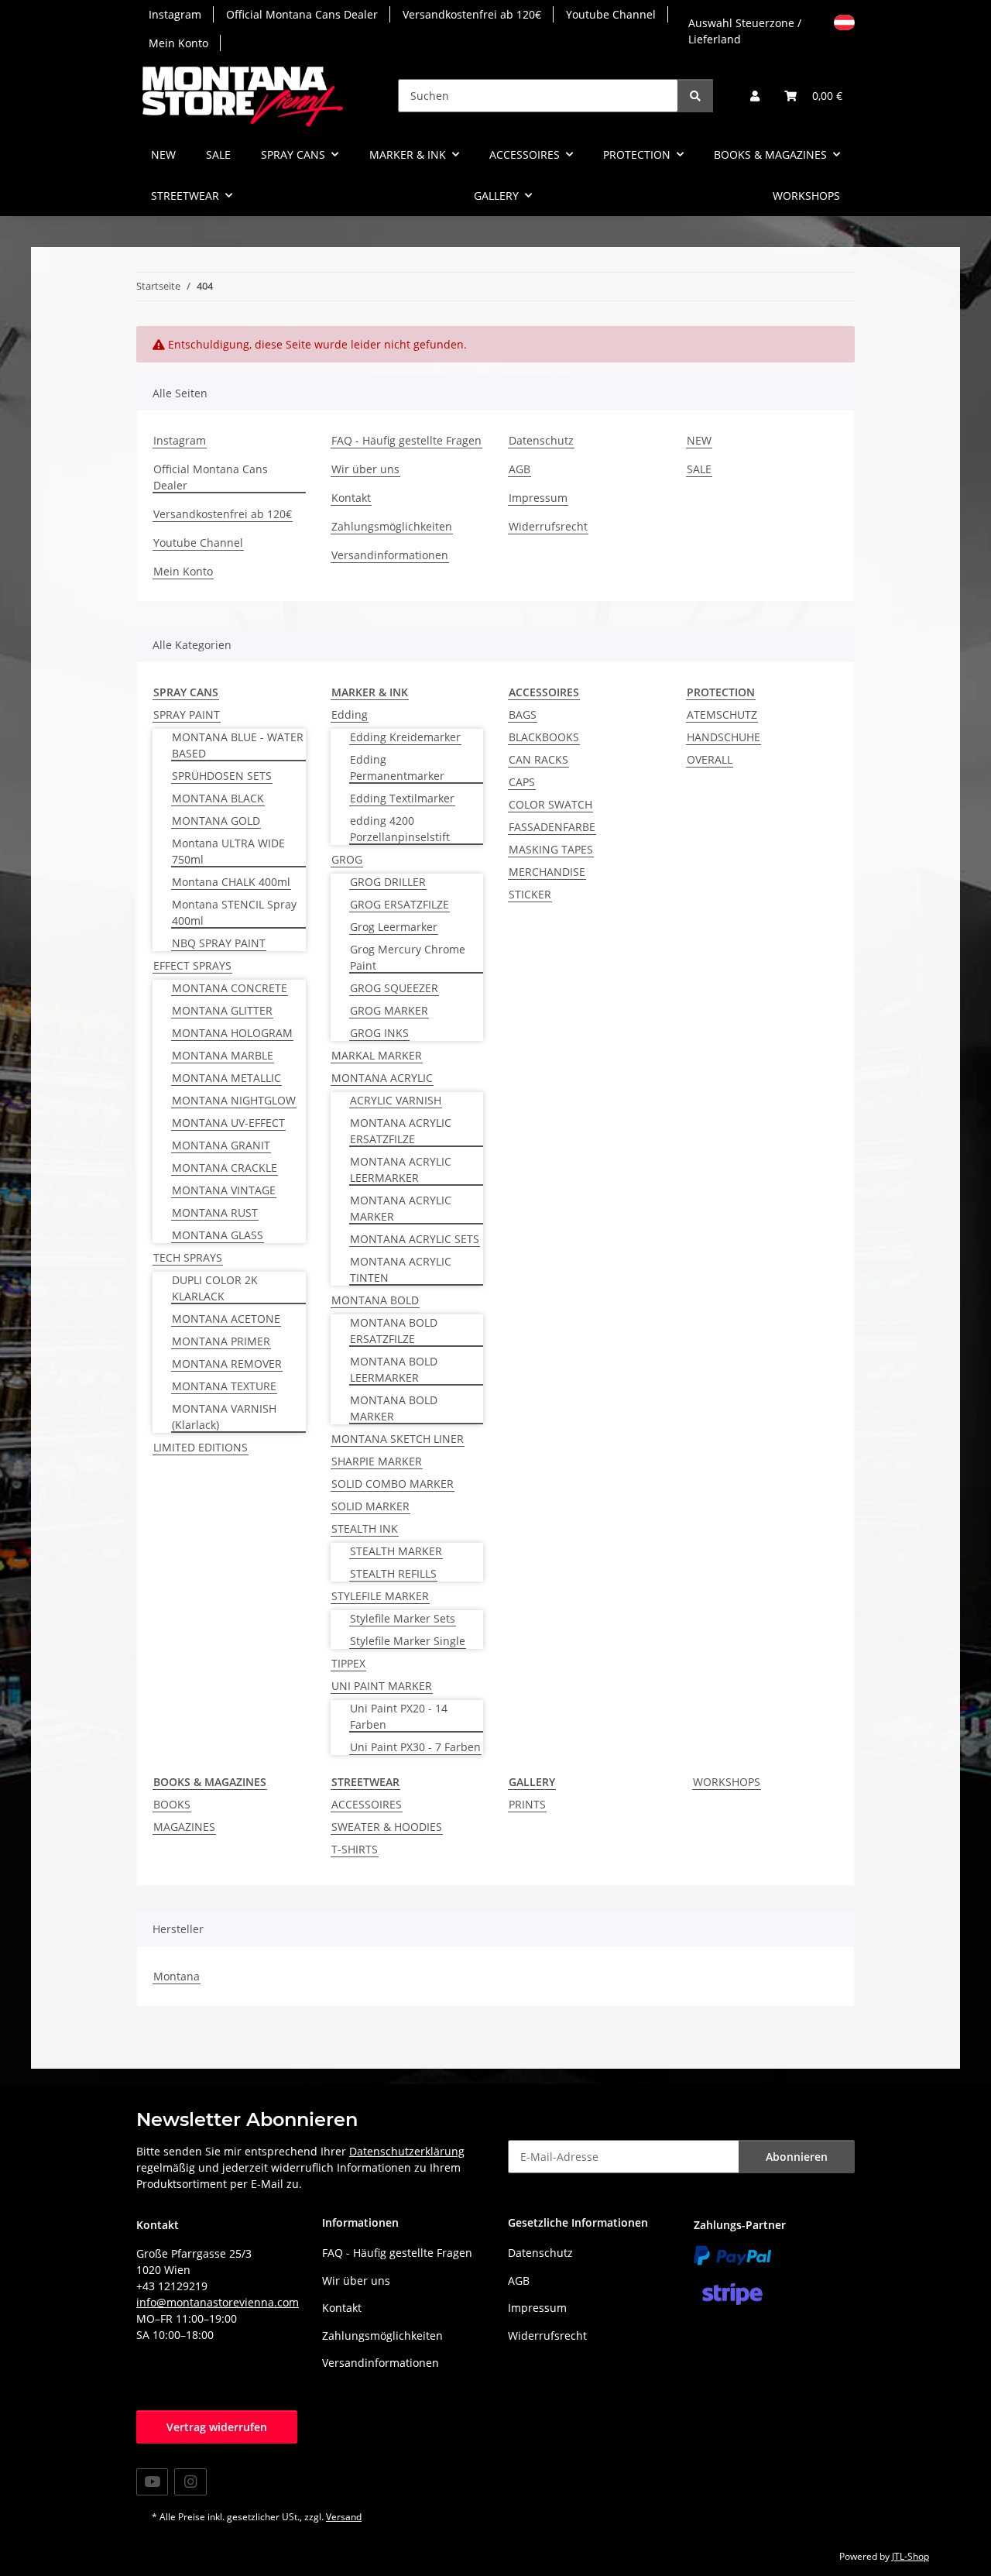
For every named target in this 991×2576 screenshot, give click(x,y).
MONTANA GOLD (216, 821)
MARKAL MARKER (377, 1055)
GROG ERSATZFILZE (399, 904)
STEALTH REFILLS (393, 1573)
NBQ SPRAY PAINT (219, 943)
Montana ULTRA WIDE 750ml (228, 851)
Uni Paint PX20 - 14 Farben (399, 1716)
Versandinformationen (390, 555)
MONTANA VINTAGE (224, 1190)
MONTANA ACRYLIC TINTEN (401, 1269)
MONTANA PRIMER (221, 1341)
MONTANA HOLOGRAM (232, 1033)
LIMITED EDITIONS (201, 1447)
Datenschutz (541, 440)
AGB (520, 469)
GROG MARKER (389, 1010)
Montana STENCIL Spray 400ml (234, 912)
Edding (350, 714)
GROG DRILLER (388, 882)
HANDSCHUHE (724, 737)
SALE (218, 155)
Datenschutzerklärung (407, 2151)
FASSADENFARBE (552, 827)
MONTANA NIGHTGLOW (234, 1100)
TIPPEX (348, 1663)
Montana (177, 1976)
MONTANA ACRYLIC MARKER (401, 1208)
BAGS (523, 714)
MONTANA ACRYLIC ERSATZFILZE (401, 1131)
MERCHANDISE (547, 872)
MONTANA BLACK (218, 798)
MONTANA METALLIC (226, 1078)
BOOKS (172, 1804)
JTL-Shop (910, 2556)
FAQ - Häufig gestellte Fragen (406, 440)
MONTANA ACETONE (226, 1319)
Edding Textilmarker (402, 798)
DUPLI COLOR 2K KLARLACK (215, 1288)
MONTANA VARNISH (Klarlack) (224, 1417)
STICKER (530, 894)
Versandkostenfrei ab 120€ (472, 14)
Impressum (538, 498)
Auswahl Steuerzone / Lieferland (745, 29)
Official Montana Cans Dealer (302, 14)
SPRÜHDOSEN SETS (222, 776)
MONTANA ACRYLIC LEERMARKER (401, 1170)
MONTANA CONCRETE (230, 988)
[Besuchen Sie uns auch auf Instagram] (190, 2482)
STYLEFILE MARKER (380, 1596)
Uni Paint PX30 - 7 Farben (415, 1747)
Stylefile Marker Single (408, 1641)
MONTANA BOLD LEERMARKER (394, 1369)
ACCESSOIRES (367, 1804)
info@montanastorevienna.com (218, 2302)
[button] (755, 96)
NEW (163, 155)
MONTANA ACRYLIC (382, 1078)
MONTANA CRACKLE (225, 1168)
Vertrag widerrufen (217, 2427)
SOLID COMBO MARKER (393, 1484)
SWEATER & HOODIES (387, 1827)
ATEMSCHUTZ (722, 714)
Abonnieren (797, 2157)
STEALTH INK (365, 1528)
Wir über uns (365, 469)
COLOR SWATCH (550, 804)
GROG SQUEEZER (394, 988)
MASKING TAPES (551, 849)
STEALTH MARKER (396, 1551)
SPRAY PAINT (187, 714)
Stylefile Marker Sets (403, 1618)
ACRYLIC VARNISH (396, 1100)
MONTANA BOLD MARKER (394, 1408)
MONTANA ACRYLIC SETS (415, 1239)
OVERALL (710, 759)
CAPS (522, 782)
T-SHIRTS (355, 1849)
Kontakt (351, 498)
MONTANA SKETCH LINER (398, 1439)
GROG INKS (379, 1033)
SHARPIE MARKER (377, 1461)
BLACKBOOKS (544, 737)
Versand (344, 2517)
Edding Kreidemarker (405, 737)
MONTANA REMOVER (227, 1364)
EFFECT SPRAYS (192, 965)
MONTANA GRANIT (221, 1145)
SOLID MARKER (370, 1506)
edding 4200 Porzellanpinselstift (400, 829)
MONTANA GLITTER (222, 1010)
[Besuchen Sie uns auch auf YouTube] (152, 2482)
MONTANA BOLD (375, 1300)
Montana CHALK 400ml (231, 882)
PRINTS (527, 1804)
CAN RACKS (538, 759)
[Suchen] (695, 96)
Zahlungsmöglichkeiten (392, 526)
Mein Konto (178, 43)
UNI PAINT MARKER (382, 1686)
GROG (347, 859)
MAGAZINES (184, 1827)
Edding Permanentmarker (397, 768)
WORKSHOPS (727, 1782)
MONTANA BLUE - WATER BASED (238, 745)
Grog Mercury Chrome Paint (408, 957)
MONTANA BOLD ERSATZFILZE (394, 1331)
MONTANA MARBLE (223, 1055)
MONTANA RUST (215, 1212)
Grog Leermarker (394, 927)
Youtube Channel (611, 14)
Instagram (175, 14)
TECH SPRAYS (188, 1257)
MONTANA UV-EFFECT (228, 1123)
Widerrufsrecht (548, 526)
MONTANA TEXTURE (224, 1386)
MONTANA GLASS (218, 1235)
